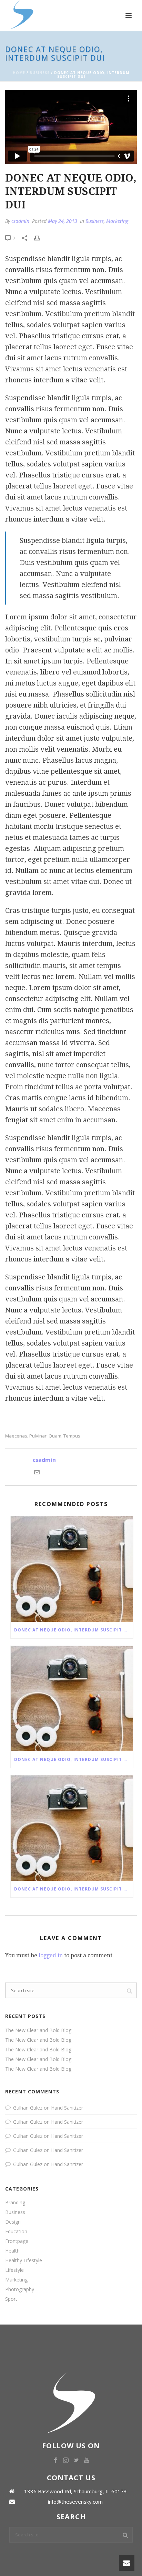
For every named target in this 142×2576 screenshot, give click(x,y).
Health (12, 2251)
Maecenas (16, 1436)
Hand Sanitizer (67, 2108)
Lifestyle (14, 2270)
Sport (11, 2299)
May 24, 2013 (63, 221)
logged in (51, 1955)
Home (19, 73)
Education (16, 2232)
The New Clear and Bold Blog (38, 2030)
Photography (20, 2289)
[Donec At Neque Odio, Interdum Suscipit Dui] (72, 1569)
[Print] (40, 238)
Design (13, 2222)
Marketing (117, 221)
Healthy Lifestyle (24, 2260)
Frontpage (17, 2241)
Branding (15, 2203)
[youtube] (87, 2461)
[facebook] (55, 2461)
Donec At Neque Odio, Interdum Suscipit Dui (73, 1630)
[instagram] (66, 2461)
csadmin (20, 221)
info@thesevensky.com (75, 2502)
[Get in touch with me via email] (37, 1473)
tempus (72, 1436)
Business (40, 73)
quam (55, 1436)
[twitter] (76, 2461)
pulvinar (38, 1436)
